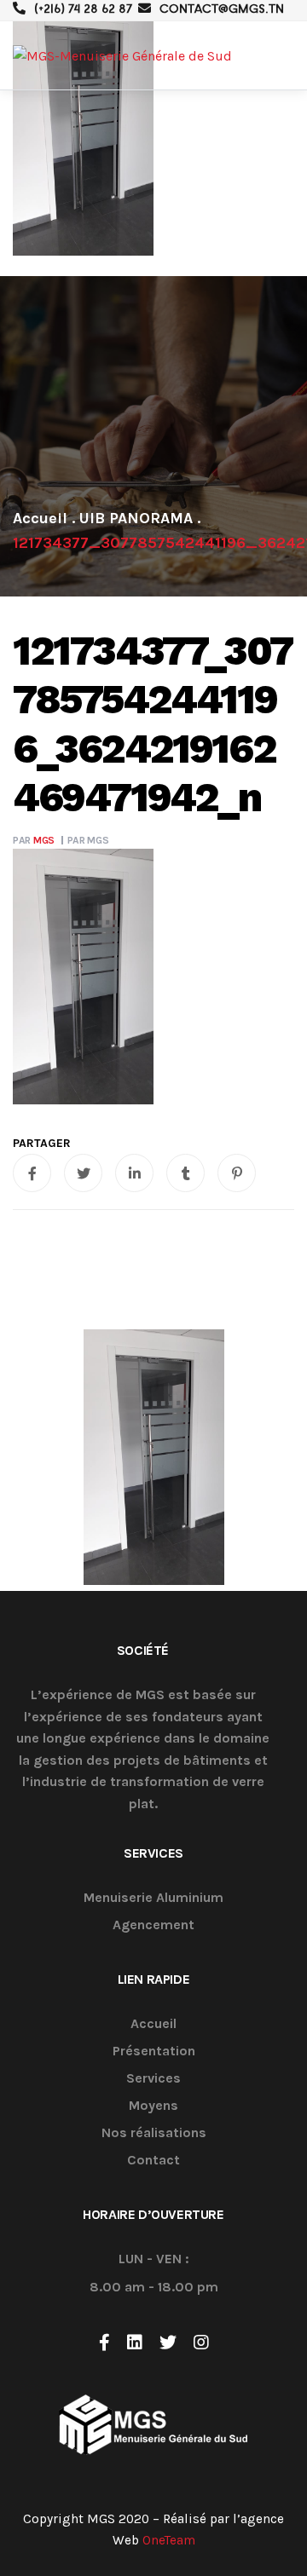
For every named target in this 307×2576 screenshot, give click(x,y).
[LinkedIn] (135, 2343)
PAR (34, 840)
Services (153, 2079)
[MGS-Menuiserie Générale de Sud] (122, 56)
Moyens (153, 2106)
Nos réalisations (154, 2133)
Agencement (153, 1925)
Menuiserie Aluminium (153, 1898)
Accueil (153, 2024)
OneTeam (169, 2540)
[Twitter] (168, 2343)
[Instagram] (201, 2343)
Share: (42, 1144)
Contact (153, 2161)
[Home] (40, 518)
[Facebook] (104, 2343)
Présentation (154, 2052)
